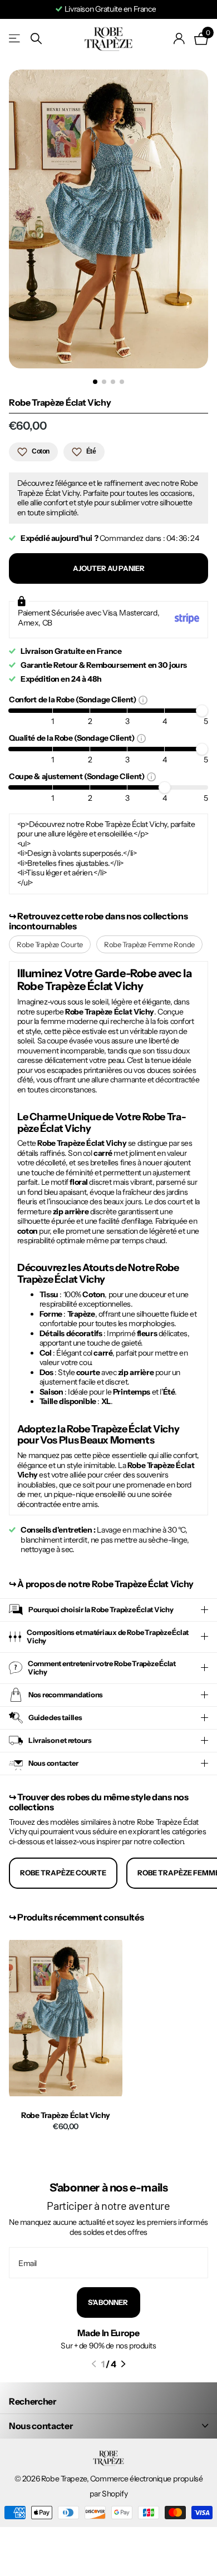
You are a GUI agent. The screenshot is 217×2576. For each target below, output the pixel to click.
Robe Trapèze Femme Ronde (149, 944)
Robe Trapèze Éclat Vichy (66, 2116)
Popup (143, 700)
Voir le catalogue (15, 39)
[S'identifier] (179, 38)
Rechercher (33, 2401)
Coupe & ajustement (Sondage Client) (78, 776)
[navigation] (95, 382)
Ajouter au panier (109, 568)
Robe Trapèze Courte (50, 944)
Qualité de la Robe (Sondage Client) (73, 738)
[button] (94, 2364)
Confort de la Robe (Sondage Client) (74, 699)
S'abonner (108, 2302)
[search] (36, 39)
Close (108, 2426)
